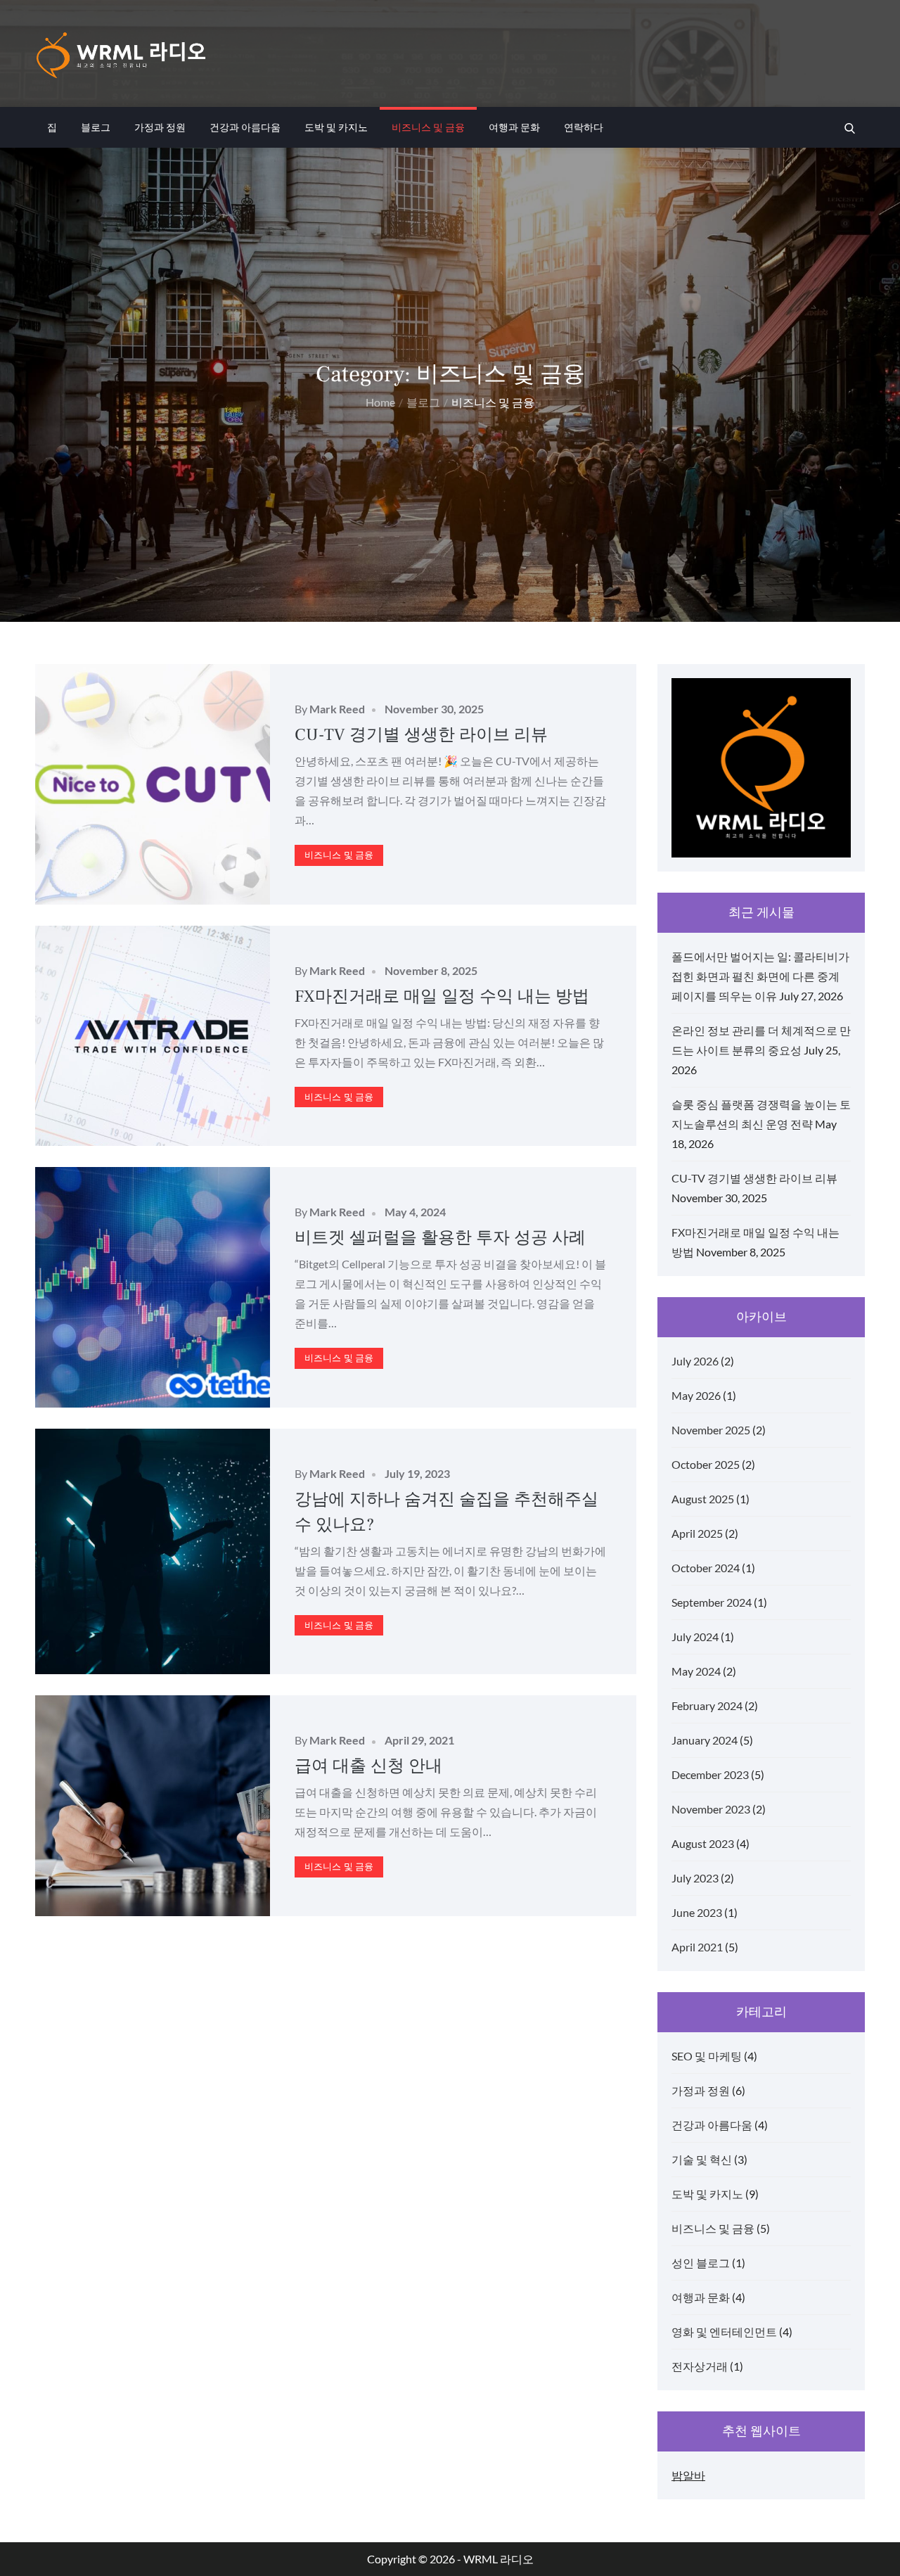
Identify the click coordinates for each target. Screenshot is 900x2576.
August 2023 (703, 1843)
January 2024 (705, 1740)
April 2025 (697, 1533)
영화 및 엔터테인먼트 (724, 2332)
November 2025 (711, 1430)
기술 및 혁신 (702, 2159)
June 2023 (697, 1912)
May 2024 (696, 1671)
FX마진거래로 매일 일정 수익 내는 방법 (442, 996)
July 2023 (695, 1878)
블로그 (96, 127)
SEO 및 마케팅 (707, 2056)
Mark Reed (337, 709)
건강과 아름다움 (245, 127)
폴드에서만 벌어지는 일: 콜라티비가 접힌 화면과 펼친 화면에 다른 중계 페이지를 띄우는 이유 (760, 976)
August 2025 (703, 1499)
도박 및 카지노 (336, 127)
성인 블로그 (701, 2263)
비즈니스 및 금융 (428, 127)
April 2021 (697, 1947)
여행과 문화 (514, 127)
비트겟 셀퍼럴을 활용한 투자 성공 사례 (440, 1238)
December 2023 (710, 1774)
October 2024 (706, 1568)
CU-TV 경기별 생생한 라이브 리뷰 (421, 735)
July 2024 (695, 1637)
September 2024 (712, 1602)
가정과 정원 (160, 127)
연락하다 (584, 127)
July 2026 (695, 1361)
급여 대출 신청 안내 (368, 1766)
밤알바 (688, 2475)
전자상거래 (700, 2366)
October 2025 (706, 1464)
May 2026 (696, 1395)
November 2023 (711, 1809)
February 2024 (707, 1705)
